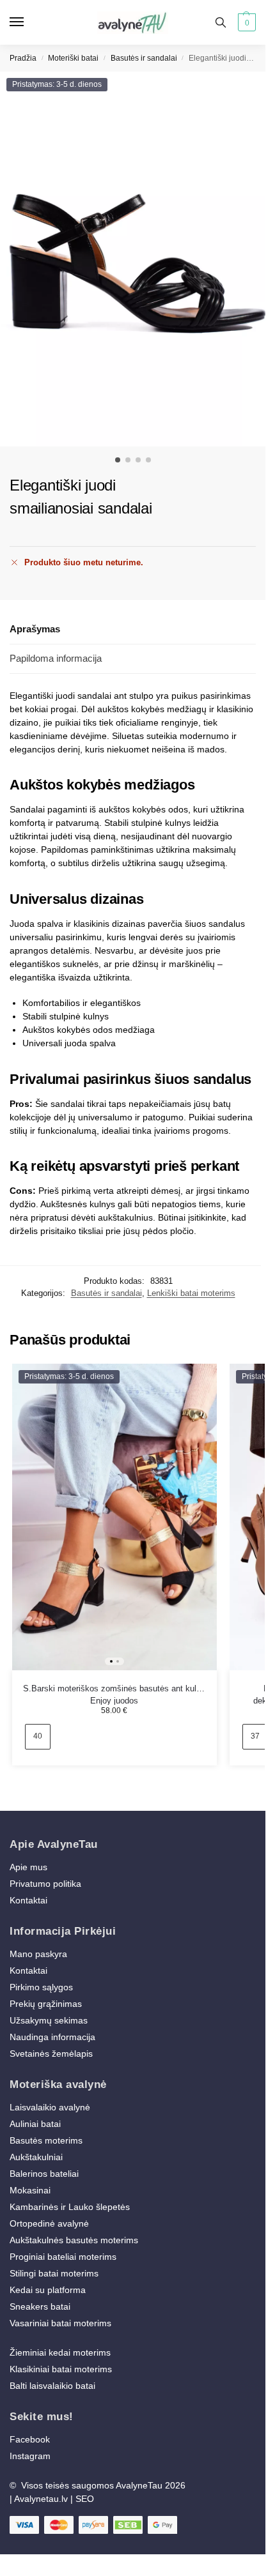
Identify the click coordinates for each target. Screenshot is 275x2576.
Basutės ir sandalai (144, 58)
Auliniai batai (35, 2124)
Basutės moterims (46, 2140)
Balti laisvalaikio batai (52, 2386)
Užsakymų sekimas (49, 2020)
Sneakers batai (40, 2306)
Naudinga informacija (52, 2037)
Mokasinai (30, 2190)
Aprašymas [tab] (35, 629)
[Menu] (29, 22)
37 (255, 1736)
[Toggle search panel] (221, 22)
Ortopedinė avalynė (49, 2223)
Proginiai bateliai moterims (63, 2257)
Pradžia (23, 58)
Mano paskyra (40, 1954)
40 (38, 1736)
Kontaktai (28, 1900)
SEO (85, 2499)
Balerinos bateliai (44, 2174)
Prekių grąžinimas (46, 2004)
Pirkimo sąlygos (41, 1987)
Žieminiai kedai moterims (60, 2352)
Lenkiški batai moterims (191, 1293)
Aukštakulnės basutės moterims (74, 2240)
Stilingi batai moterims (54, 2273)
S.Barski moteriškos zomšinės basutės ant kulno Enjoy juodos (114, 1689)
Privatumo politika (45, 1884)
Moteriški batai (73, 58)
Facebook (30, 2439)
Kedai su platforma (48, 2290)
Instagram (30, 2456)
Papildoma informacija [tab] (56, 658)
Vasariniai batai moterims (60, 2323)
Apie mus (28, 1867)
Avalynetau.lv (41, 2499)
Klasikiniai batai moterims (61, 2369)
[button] (245, 22)
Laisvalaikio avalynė (50, 2107)
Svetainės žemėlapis (51, 2054)
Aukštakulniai (36, 2157)
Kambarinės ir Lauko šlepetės (70, 2207)
